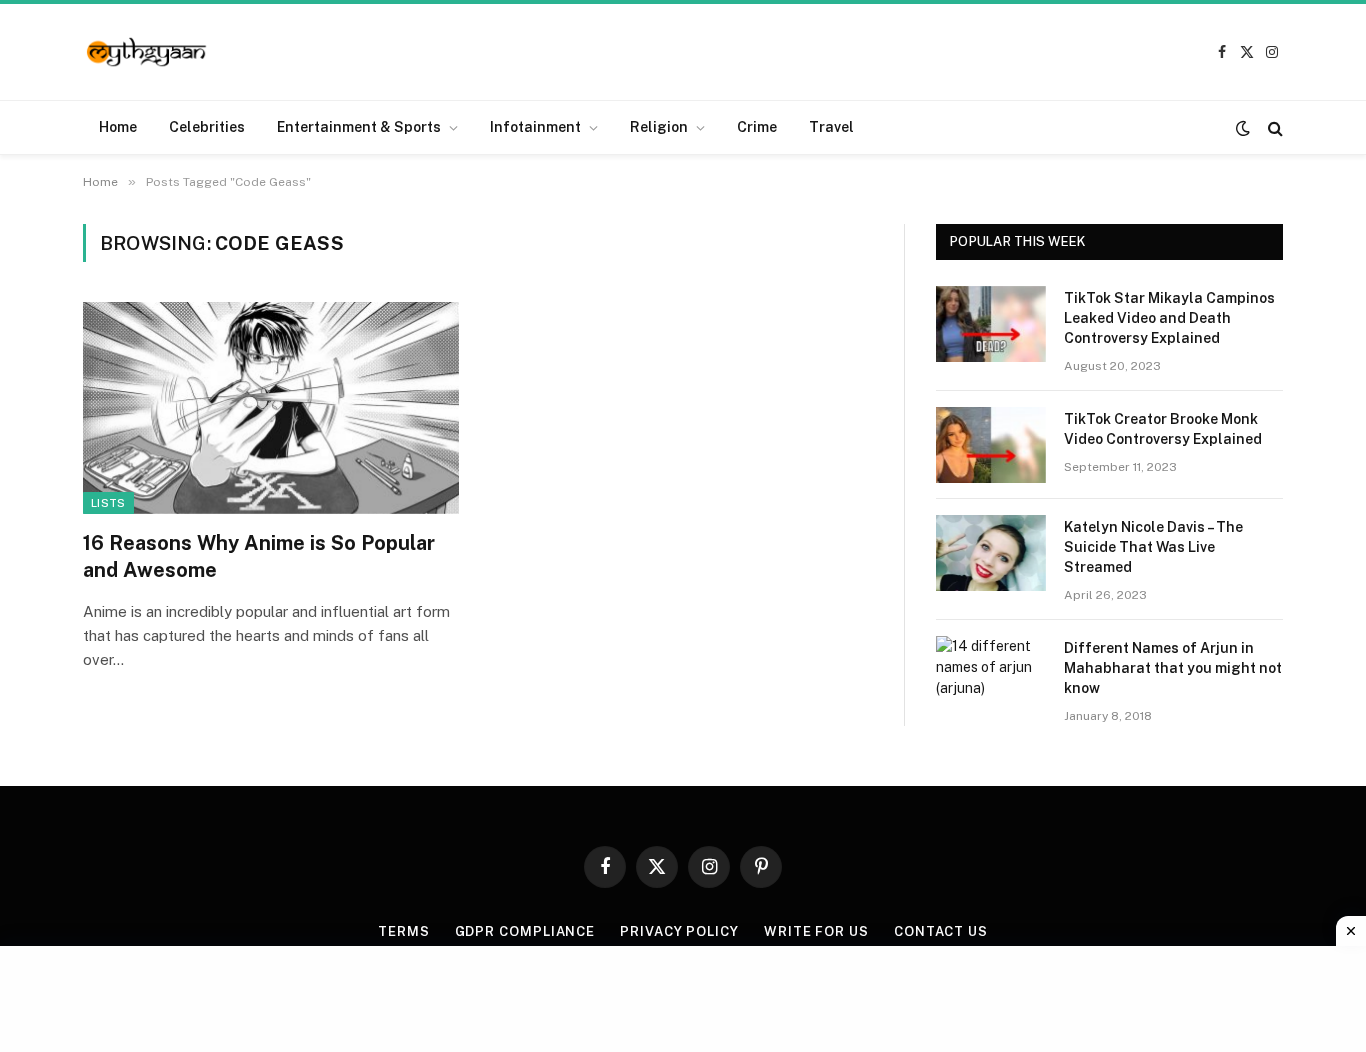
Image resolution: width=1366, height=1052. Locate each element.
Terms (404, 931)
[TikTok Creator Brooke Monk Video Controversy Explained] (991, 445)
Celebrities (207, 127)
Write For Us (816, 931)
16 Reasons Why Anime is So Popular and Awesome (259, 556)
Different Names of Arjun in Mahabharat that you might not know (1173, 668)
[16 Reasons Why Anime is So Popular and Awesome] (271, 408)
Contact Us (941, 931)
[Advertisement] (683, 996)
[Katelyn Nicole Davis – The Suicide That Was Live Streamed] (991, 553)
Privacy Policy (679, 931)
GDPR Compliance (525, 931)
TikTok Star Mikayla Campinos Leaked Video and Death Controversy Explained (1169, 318)
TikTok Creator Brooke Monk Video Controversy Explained (1163, 429)
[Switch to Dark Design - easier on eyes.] (1243, 128)
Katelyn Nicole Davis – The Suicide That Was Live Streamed (1153, 547)
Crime (757, 127)
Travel (831, 127)
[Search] (1273, 127)
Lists (108, 503)
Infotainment (535, 127)
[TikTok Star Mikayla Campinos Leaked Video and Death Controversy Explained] (991, 324)
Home (118, 127)
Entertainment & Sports (359, 127)
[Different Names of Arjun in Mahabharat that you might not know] (991, 674)
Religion (659, 127)
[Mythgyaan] (147, 52)
